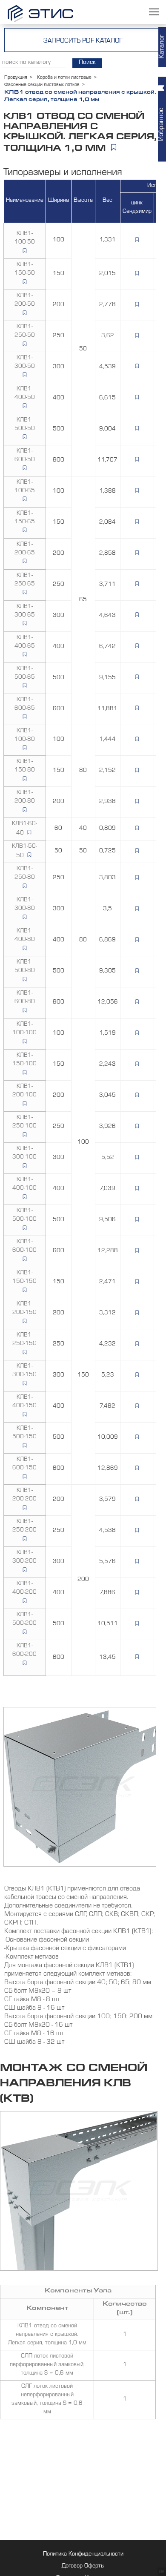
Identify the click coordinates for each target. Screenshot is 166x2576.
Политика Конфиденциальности (83, 2555)
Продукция (16, 78)
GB (162, 2572)
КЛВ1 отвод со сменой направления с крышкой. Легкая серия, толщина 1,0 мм (47, 2335)
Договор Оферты (83, 2567)
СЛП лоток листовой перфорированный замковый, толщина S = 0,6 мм (47, 2365)
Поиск (87, 63)
